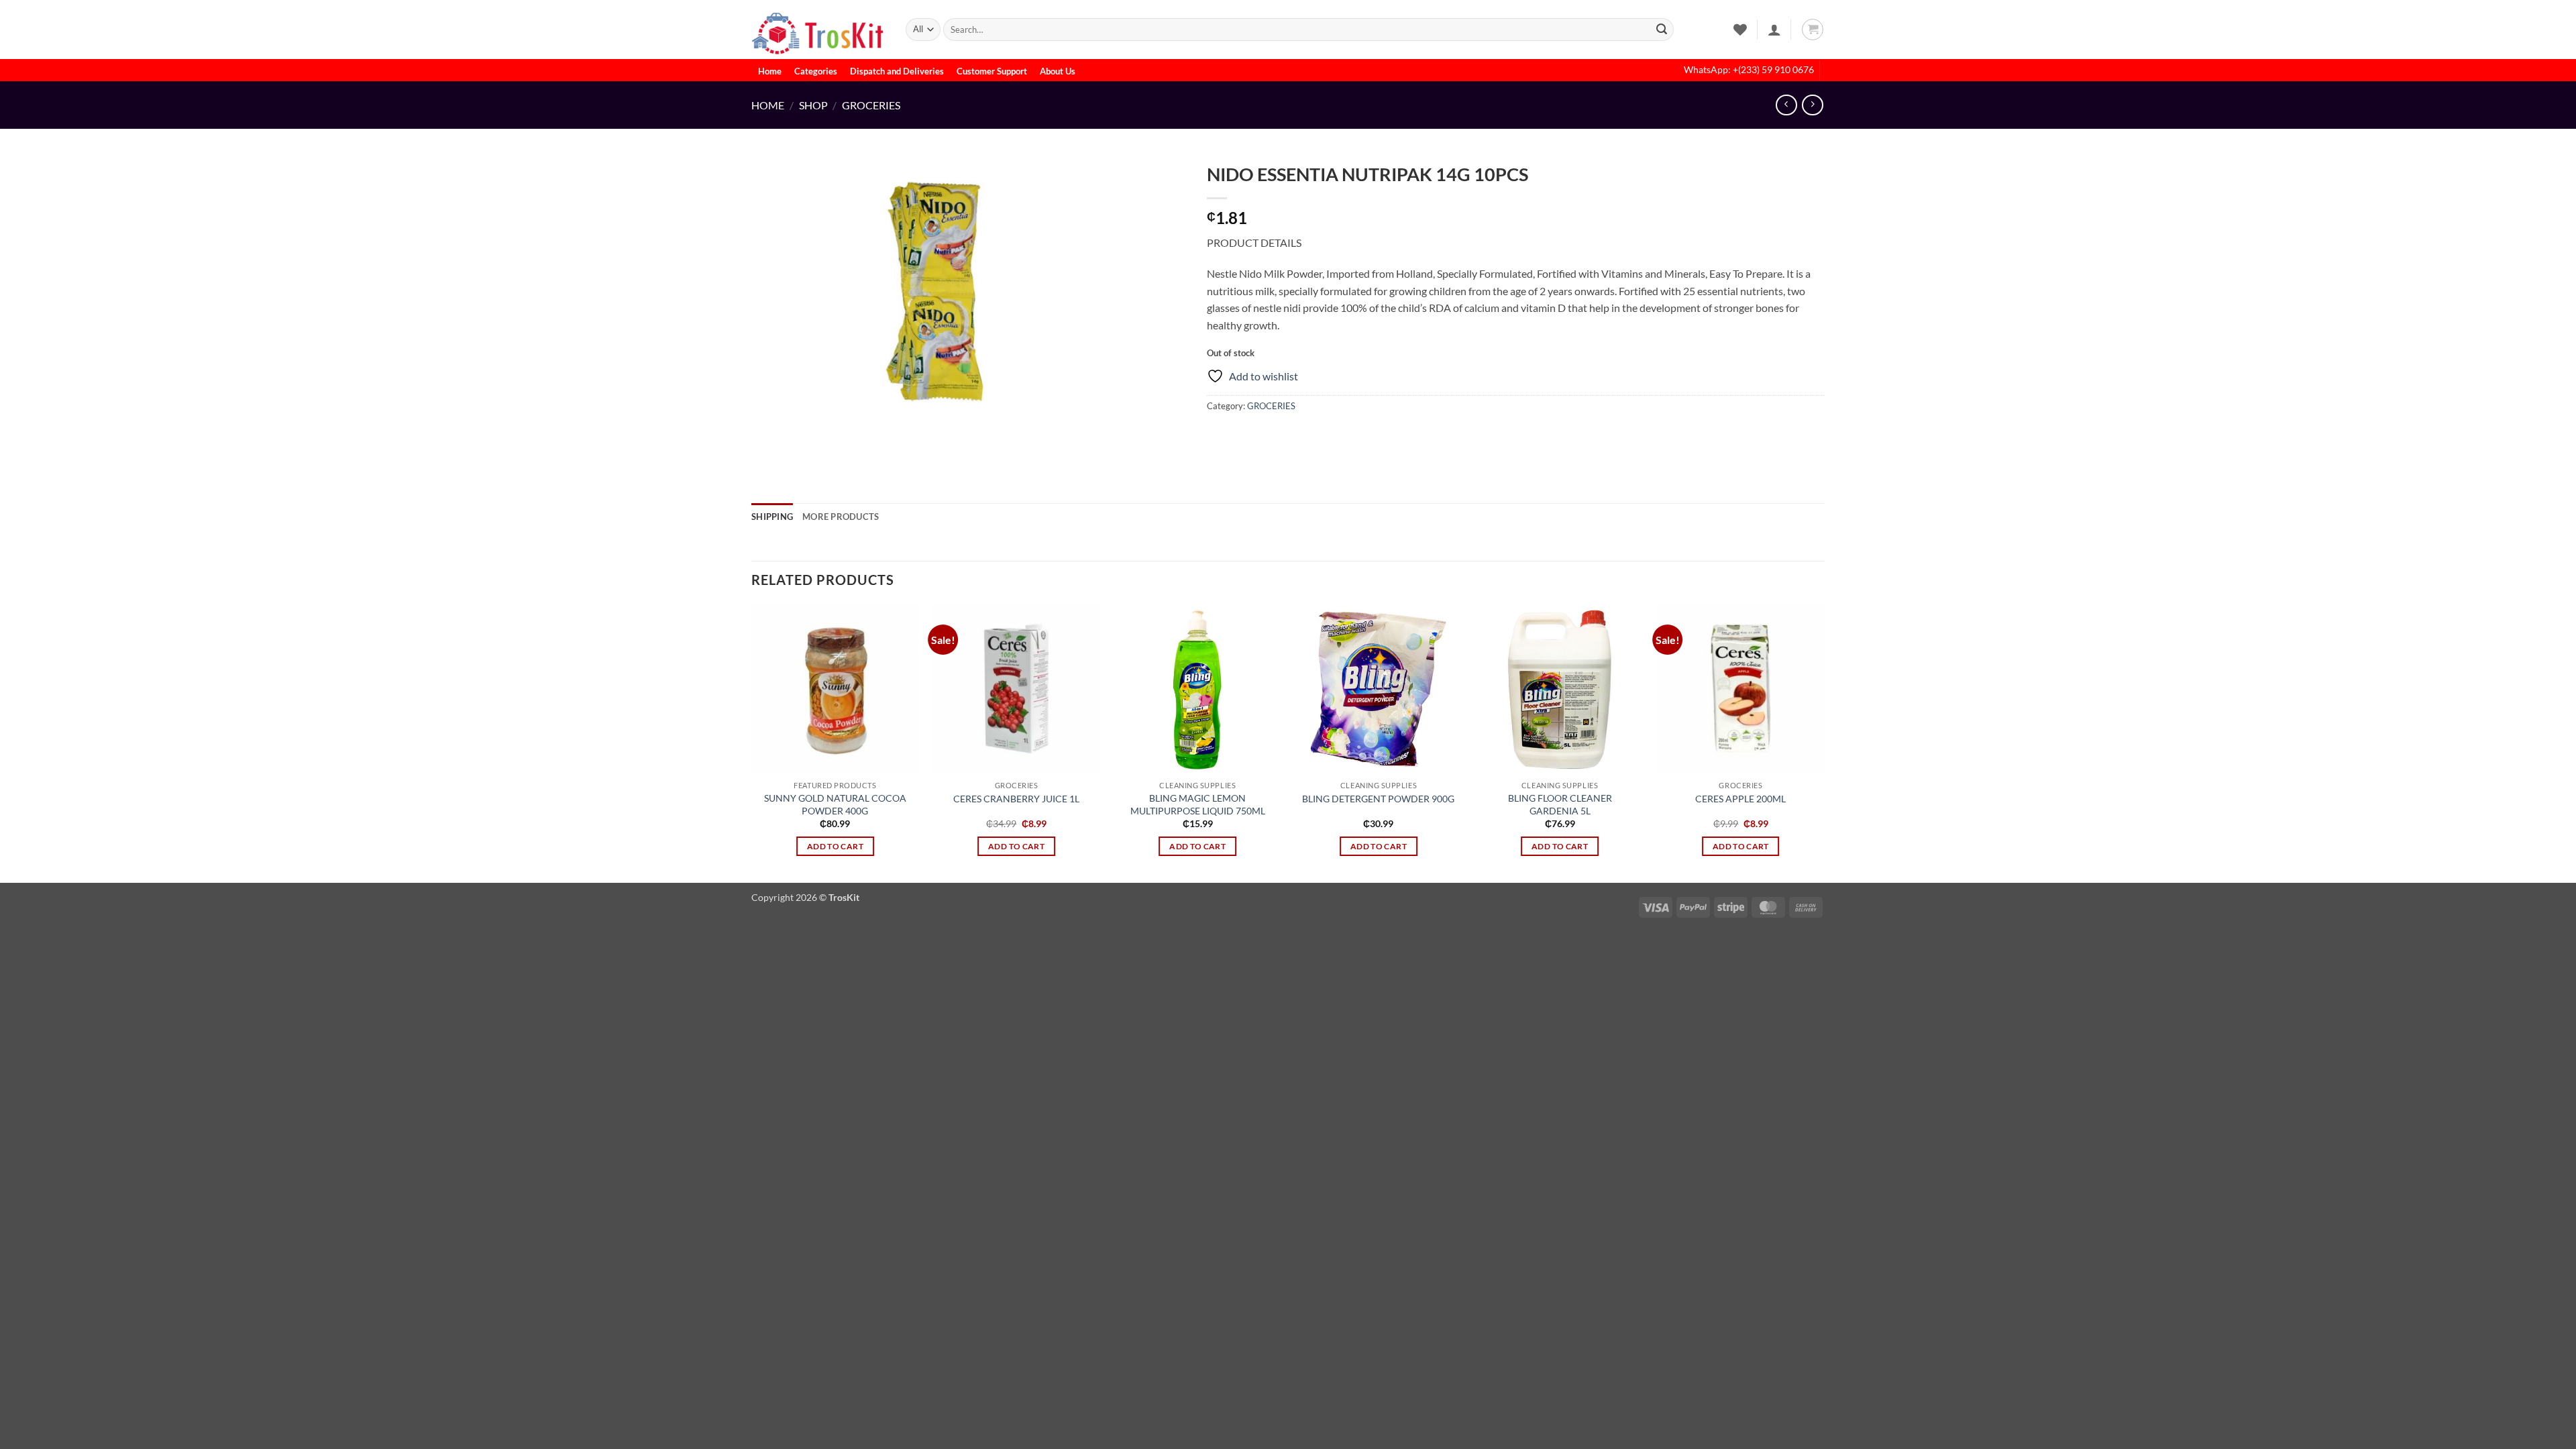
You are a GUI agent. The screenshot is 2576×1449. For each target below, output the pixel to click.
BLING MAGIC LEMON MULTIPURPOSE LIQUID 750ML (1198, 804)
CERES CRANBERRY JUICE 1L (1016, 799)
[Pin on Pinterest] (1292, 436)
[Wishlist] (1740, 30)
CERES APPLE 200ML (1740, 799)
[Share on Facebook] (1219, 436)
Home (770, 71)
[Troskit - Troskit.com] (818, 30)
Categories (816, 71)
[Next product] (1786, 105)
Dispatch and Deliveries (897, 71)
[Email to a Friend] (1268, 436)
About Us (1058, 71)
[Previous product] (1812, 105)
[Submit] (1662, 30)
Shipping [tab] (772, 517)
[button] (1774, 30)
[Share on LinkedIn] (1316, 436)
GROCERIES (871, 105)
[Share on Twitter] (1243, 436)
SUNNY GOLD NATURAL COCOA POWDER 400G (835, 804)
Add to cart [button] (835, 846)
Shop (813, 105)
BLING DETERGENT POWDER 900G (1378, 799)
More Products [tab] (841, 517)
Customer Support (992, 71)
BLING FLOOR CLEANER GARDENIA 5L (1560, 804)
